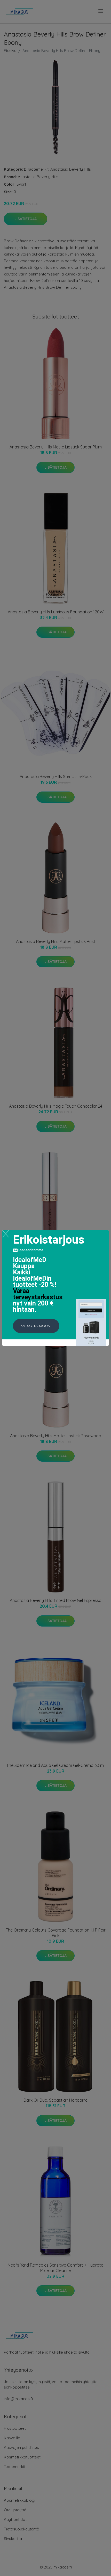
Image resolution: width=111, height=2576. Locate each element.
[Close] (6, 1234)
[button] (36, 1326)
